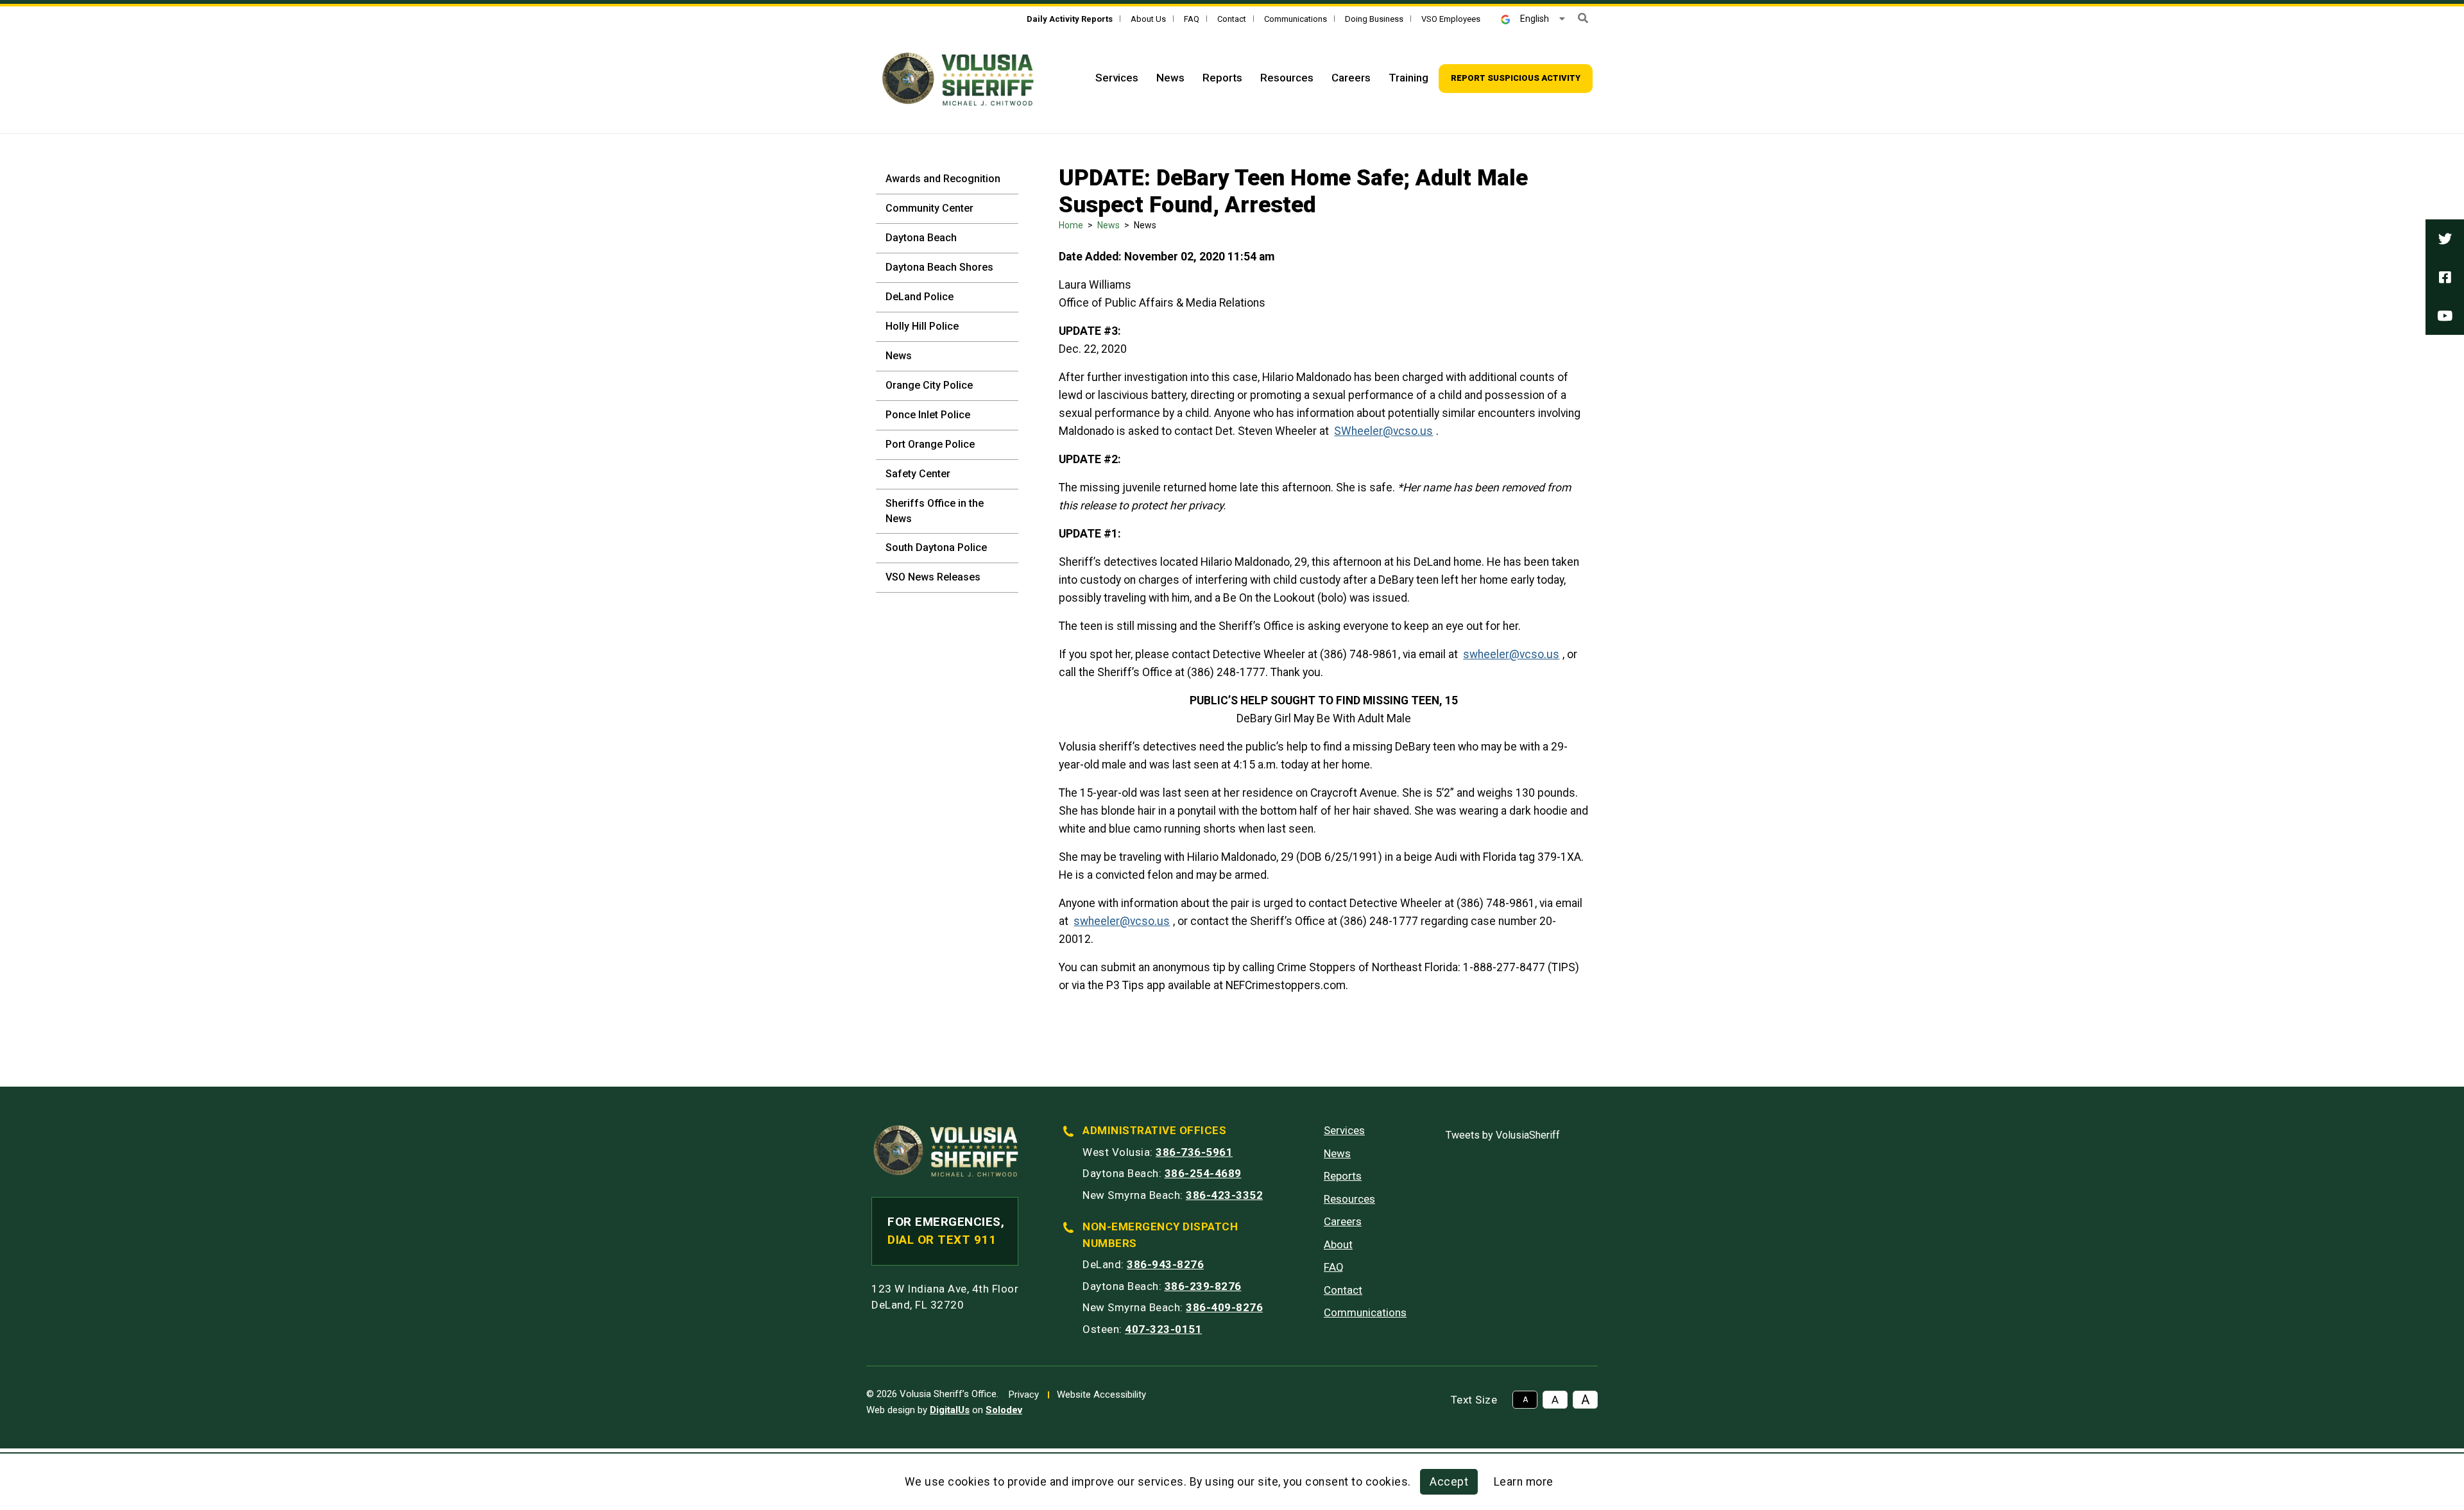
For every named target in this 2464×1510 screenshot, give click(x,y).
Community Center (929, 208)
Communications (1296, 19)
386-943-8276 (1165, 1264)
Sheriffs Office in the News (935, 511)
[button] (1583, 18)
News (1170, 78)
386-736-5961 (1194, 1152)
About (1338, 1244)
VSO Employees (1451, 19)
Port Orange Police (930, 444)
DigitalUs (950, 1410)
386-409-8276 (1224, 1307)
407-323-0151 (1163, 1329)
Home (1071, 225)
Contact (1232, 19)
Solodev (1004, 1410)
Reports (1222, 78)
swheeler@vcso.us (1511, 654)
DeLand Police (920, 297)
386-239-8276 (1203, 1286)
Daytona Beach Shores (939, 267)
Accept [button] (1449, 1482)
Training (1408, 78)
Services (1117, 78)
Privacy (1024, 1395)
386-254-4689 (1203, 1173)
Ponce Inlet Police (928, 415)
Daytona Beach (921, 238)
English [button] (1535, 19)
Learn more (1524, 1482)
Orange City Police (929, 385)
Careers (1351, 78)
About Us (1148, 19)
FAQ (1192, 19)
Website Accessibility (1101, 1395)
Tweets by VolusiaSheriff (1503, 1135)
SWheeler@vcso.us (1383, 431)
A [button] (1525, 1400)
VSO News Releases (933, 577)
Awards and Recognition (943, 179)
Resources (1287, 78)
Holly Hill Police (922, 326)
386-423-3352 (1224, 1195)
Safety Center (918, 474)
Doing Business (1374, 19)
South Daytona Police (936, 547)
